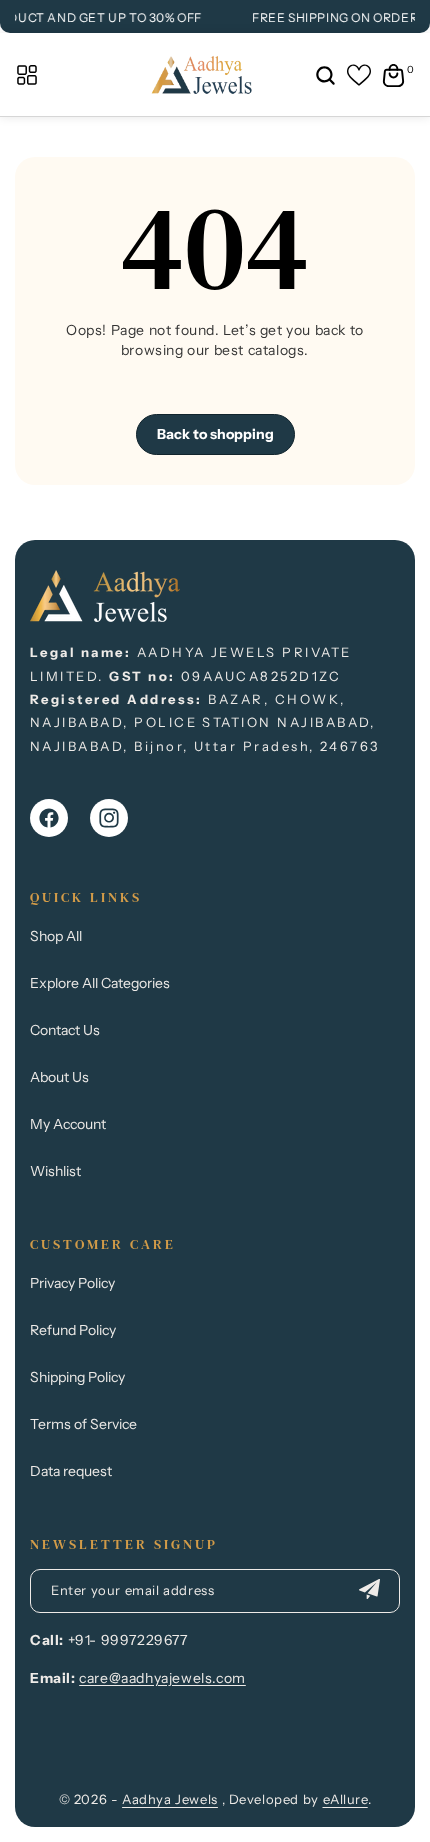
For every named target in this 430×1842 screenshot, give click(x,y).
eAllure (345, 1799)
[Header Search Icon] (325, 75)
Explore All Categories (100, 983)
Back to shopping (215, 434)
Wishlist (55, 1171)
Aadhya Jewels (170, 1799)
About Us (59, 1077)
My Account (68, 1124)
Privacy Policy (72, 1283)
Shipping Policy (77, 1377)
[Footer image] (105, 616)
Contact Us (65, 1030)
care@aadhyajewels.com (162, 1678)
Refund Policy (73, 1330)
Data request (71, 1471)
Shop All (56, 936)
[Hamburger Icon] (27, 75)
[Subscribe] (369, 1591)
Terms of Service (83, 1424)
